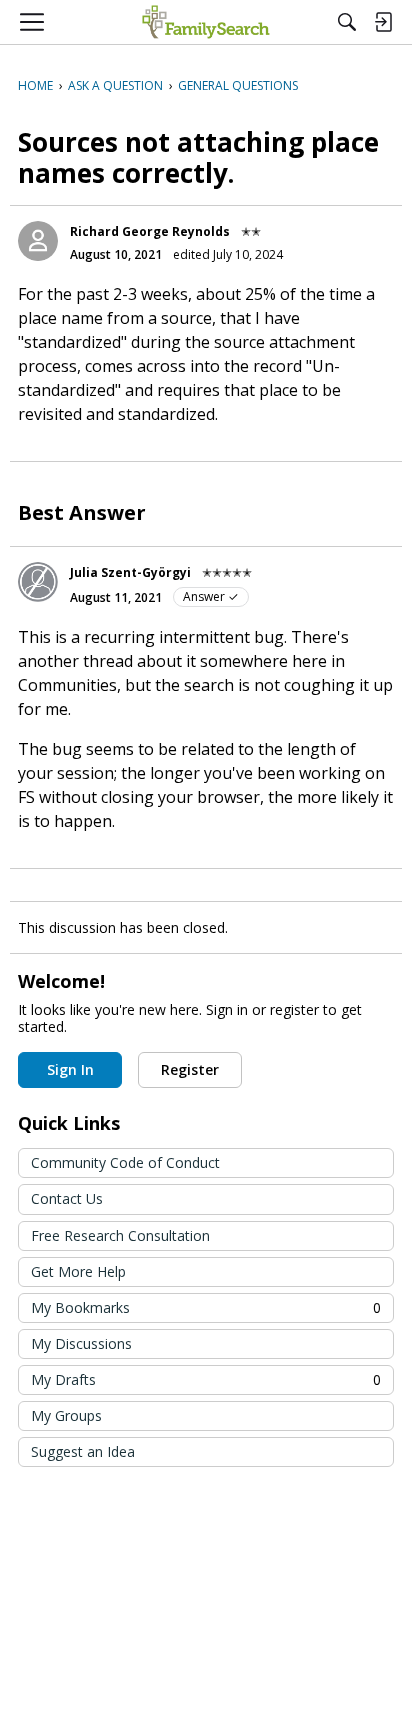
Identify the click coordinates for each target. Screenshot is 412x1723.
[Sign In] (383, 22)
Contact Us (67, 1198)
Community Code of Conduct (125, 1162)
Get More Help (78, 1271)
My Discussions (81, 1343)
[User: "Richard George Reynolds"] (38, 241)
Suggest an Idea (83, 1451)
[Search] (347, 22)
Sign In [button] (70, 1069)
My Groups (66, 1415)
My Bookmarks (206, 1307)
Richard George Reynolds (150, 231)
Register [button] (190, 1069)
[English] (205, 22)
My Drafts (206, 1379)
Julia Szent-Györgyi (130, 572)
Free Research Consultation (120, 1235)
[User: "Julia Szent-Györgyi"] (38, 582)
